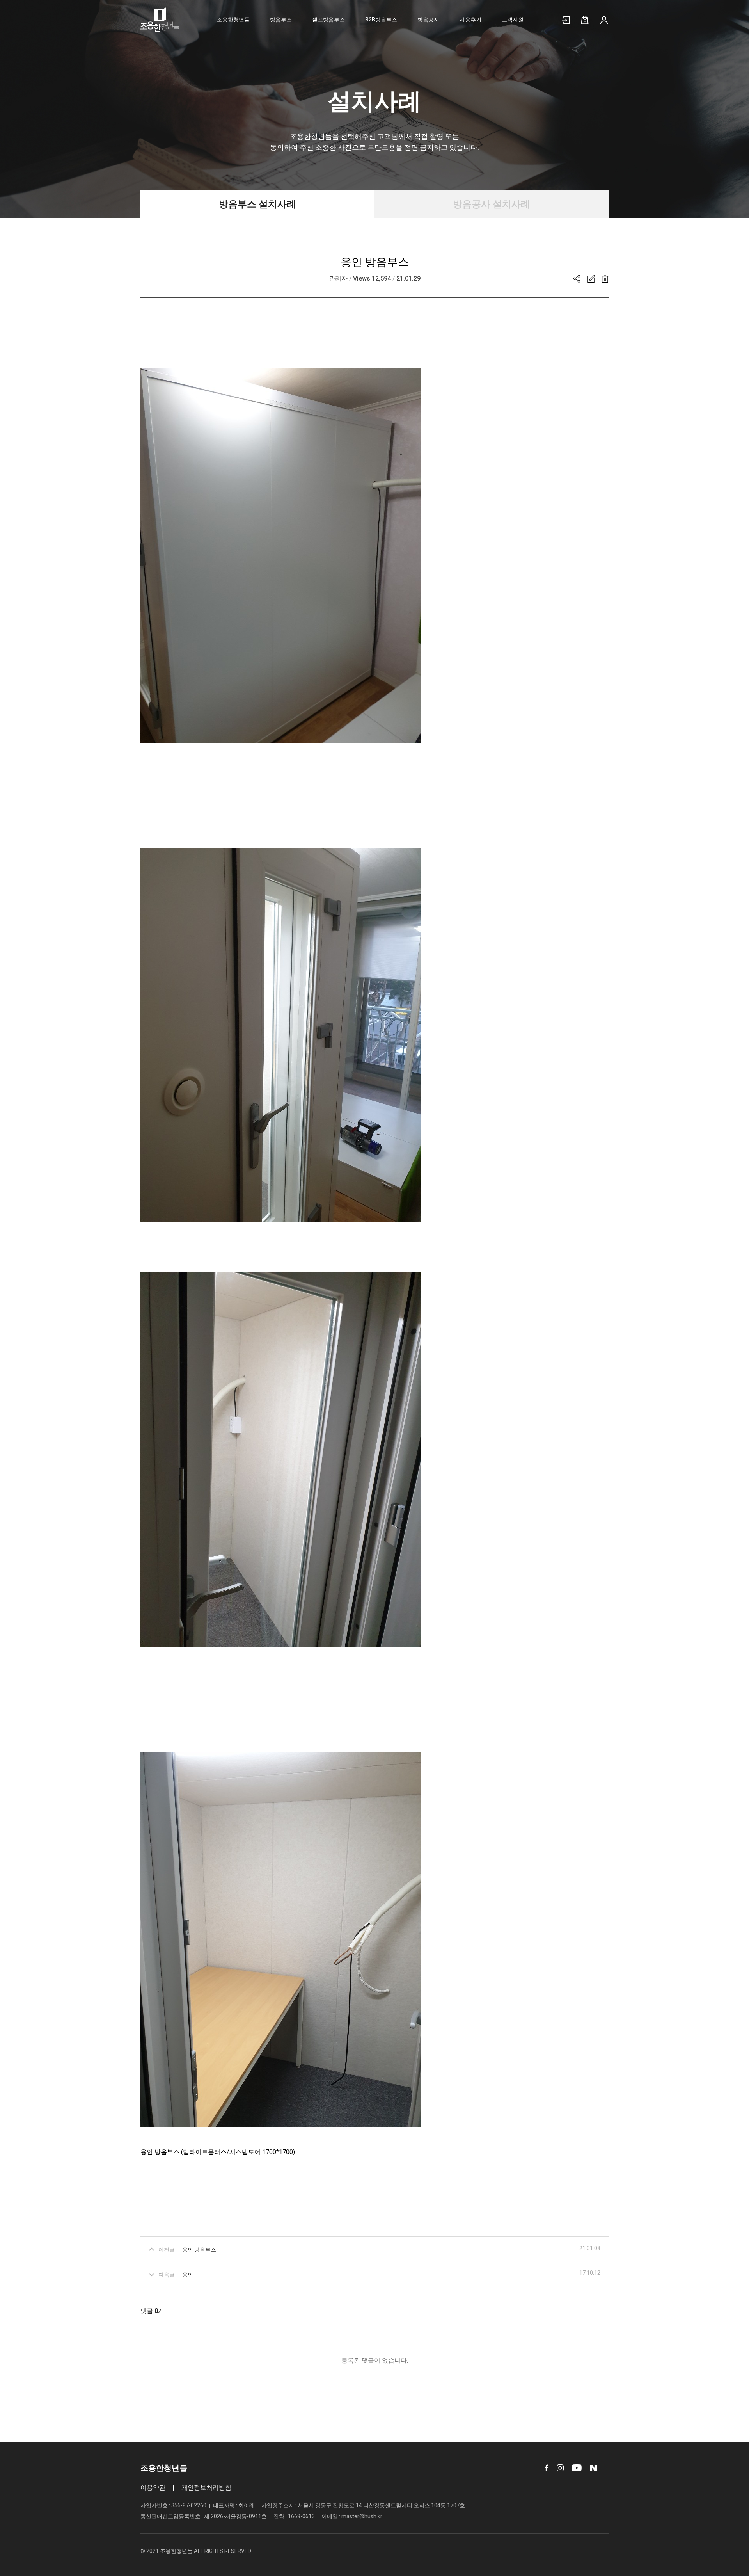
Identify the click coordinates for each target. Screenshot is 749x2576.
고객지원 (513, 20)
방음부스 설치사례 (257, 204)
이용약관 (153, 2488)
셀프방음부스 (328, 20)
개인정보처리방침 (206, 2488)
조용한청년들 (233, 20)
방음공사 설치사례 (492, 204)
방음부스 (281, 20)
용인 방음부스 (199, 2250)
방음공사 (428, 20)
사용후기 (470, 20)
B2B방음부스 (381, 20)
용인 (188, 2275)
